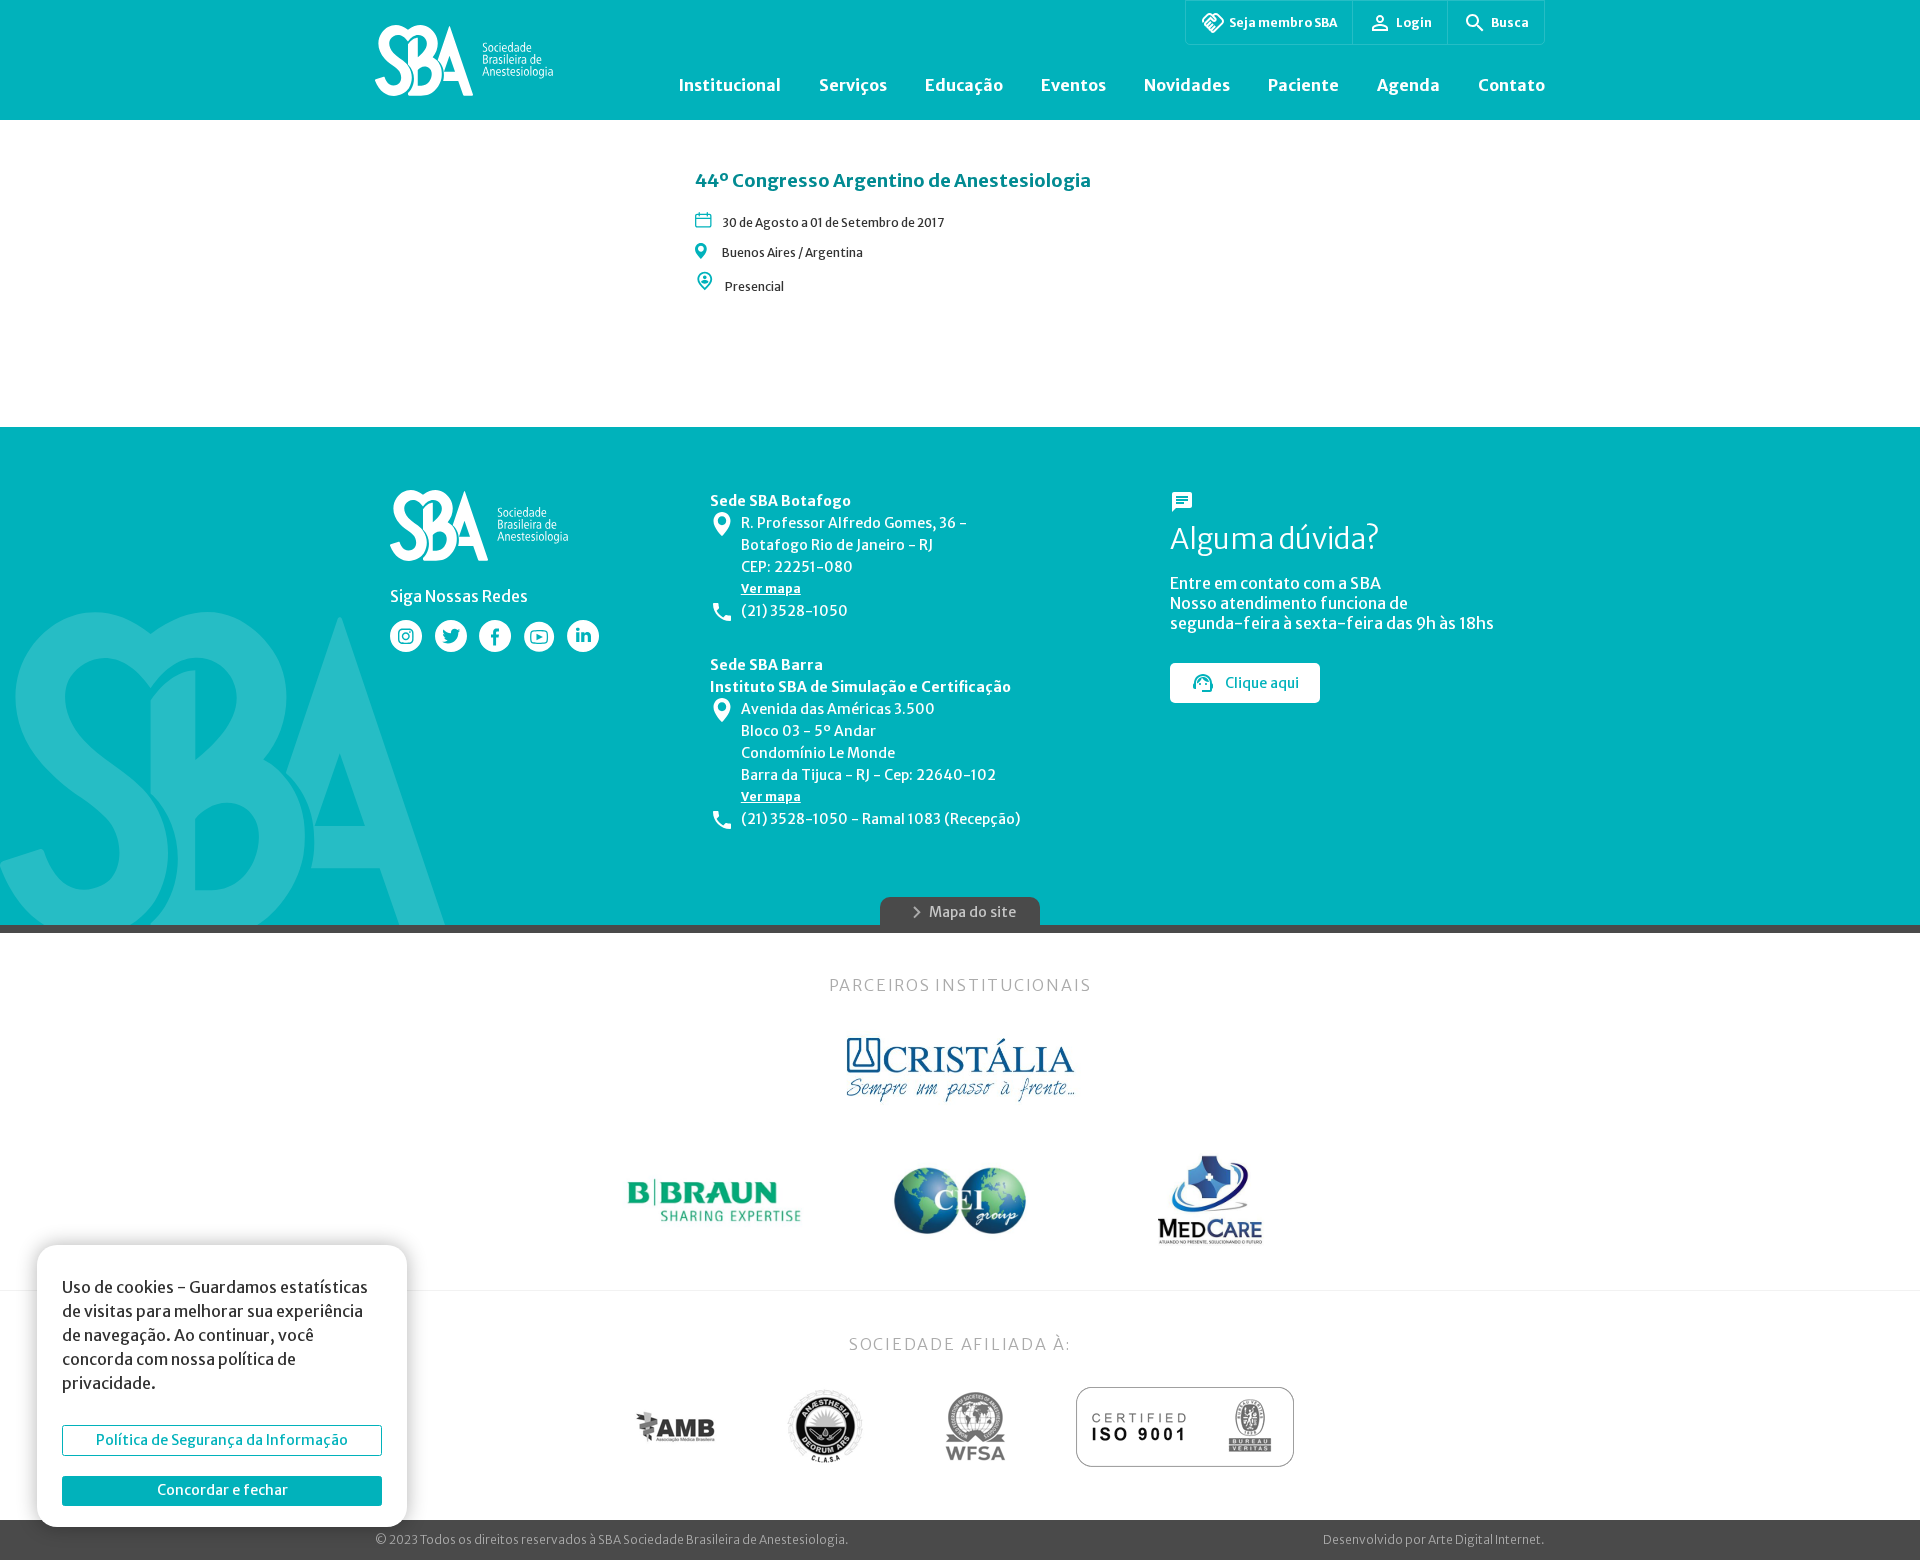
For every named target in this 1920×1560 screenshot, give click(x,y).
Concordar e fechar (222, 1490)
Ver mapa (771, 588)
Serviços (853, 85)
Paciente (1303, 85)
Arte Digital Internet (1484, 1539)
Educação (964, 85)
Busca (1510, 22)
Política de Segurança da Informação (222, 1440)
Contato (1511, 85)
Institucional (729, 85)
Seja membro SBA (1283, 22)
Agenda (1408, 85)
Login (1414, 22)
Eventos (1073, 85)
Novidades (1187, 85)
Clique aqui (1262, 683)
